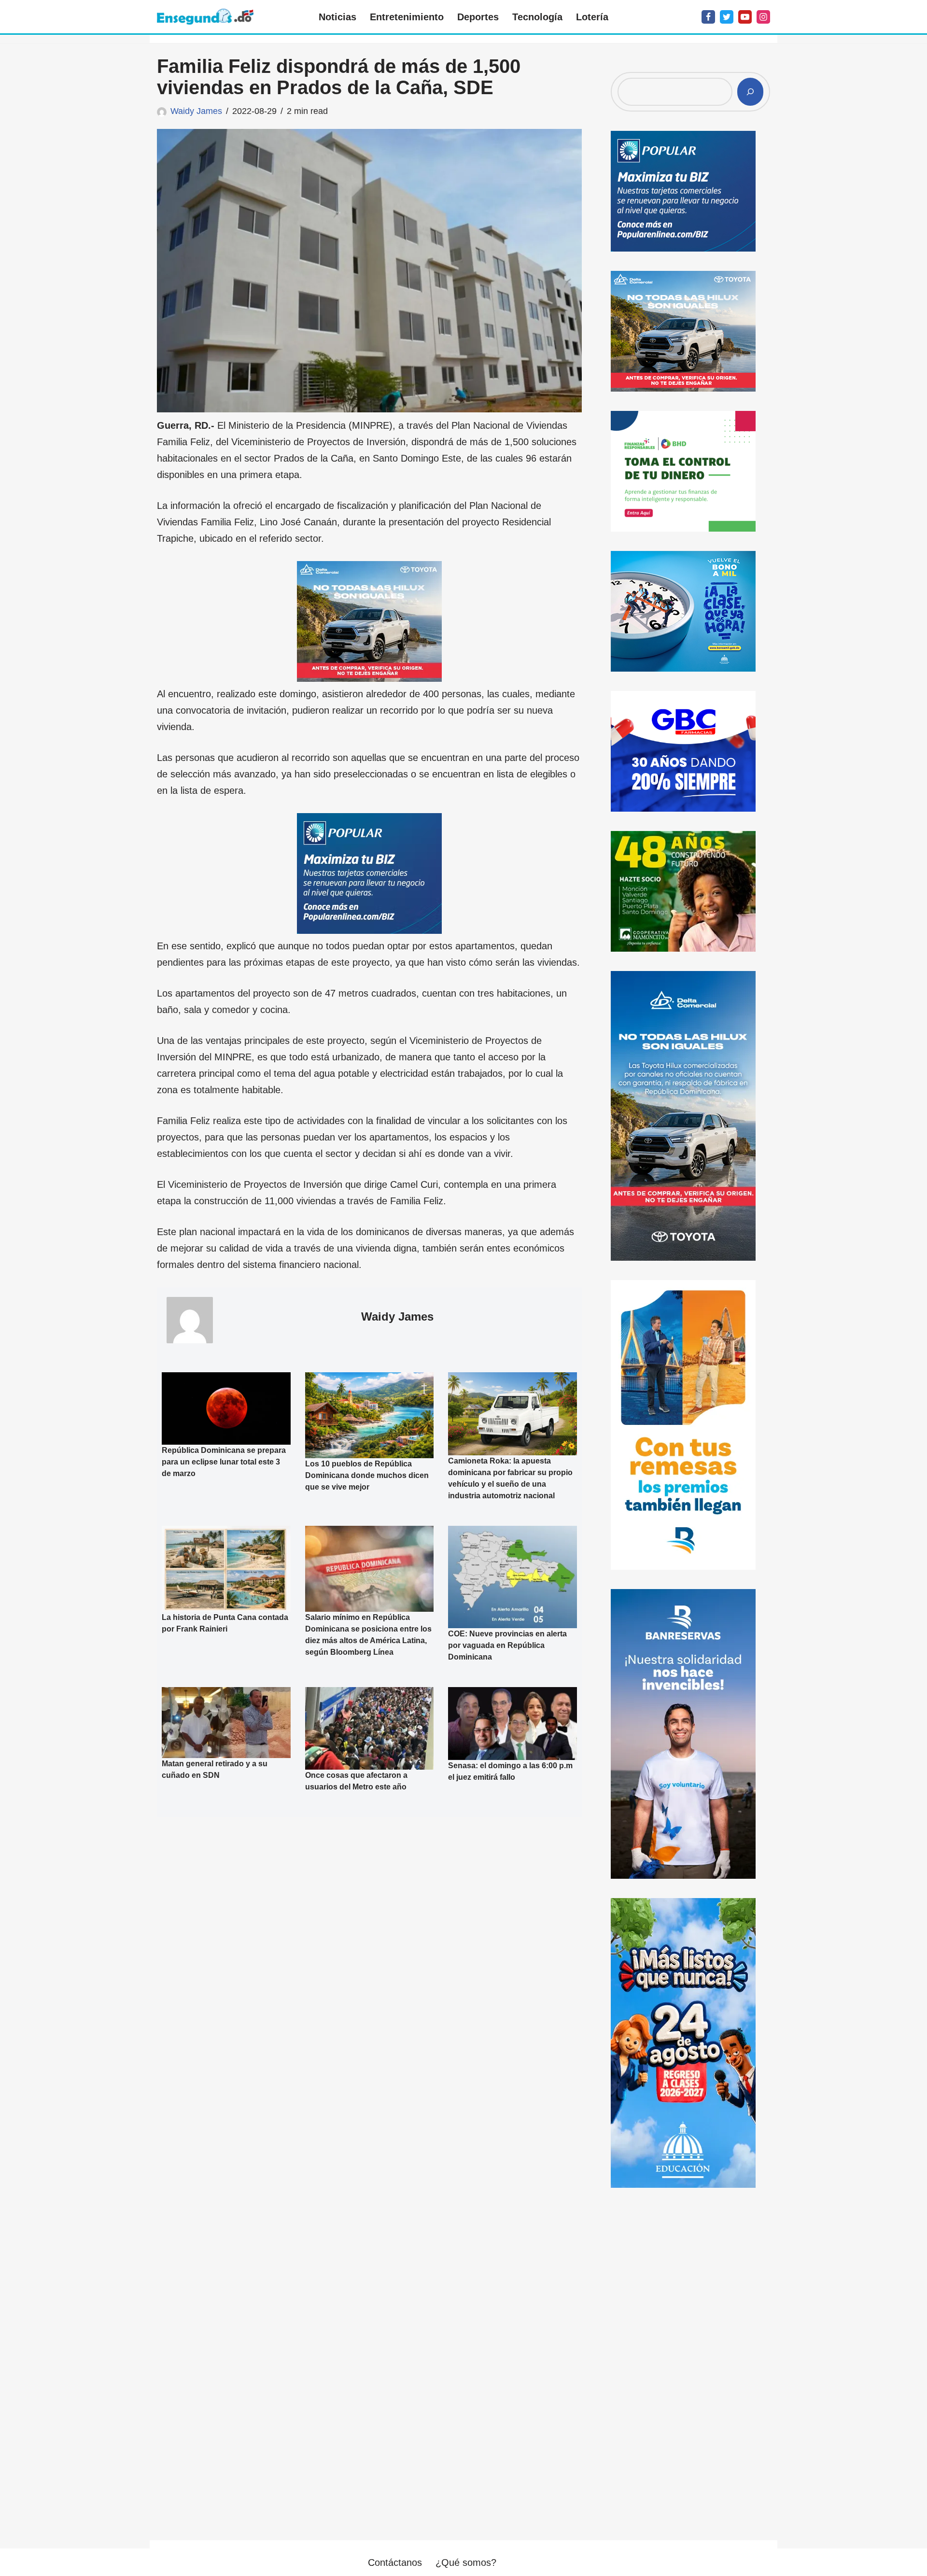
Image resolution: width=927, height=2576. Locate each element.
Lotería (592, 17)
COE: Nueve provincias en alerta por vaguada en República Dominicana (507, 1645)
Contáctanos (395, 2562)
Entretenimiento (407, 17)
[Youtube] (745, 17)
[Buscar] (750, 92)
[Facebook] (708, 17)
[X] (727, 17)
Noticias (337, 17)
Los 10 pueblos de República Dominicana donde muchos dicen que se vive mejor (367, 1475)
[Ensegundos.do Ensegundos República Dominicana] (205, 17)
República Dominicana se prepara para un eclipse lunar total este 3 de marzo (224, 1462)
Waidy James (196, 111)
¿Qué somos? (466, 2562)
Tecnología (537, 17)
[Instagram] (763, 17)
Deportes (478, 17)
